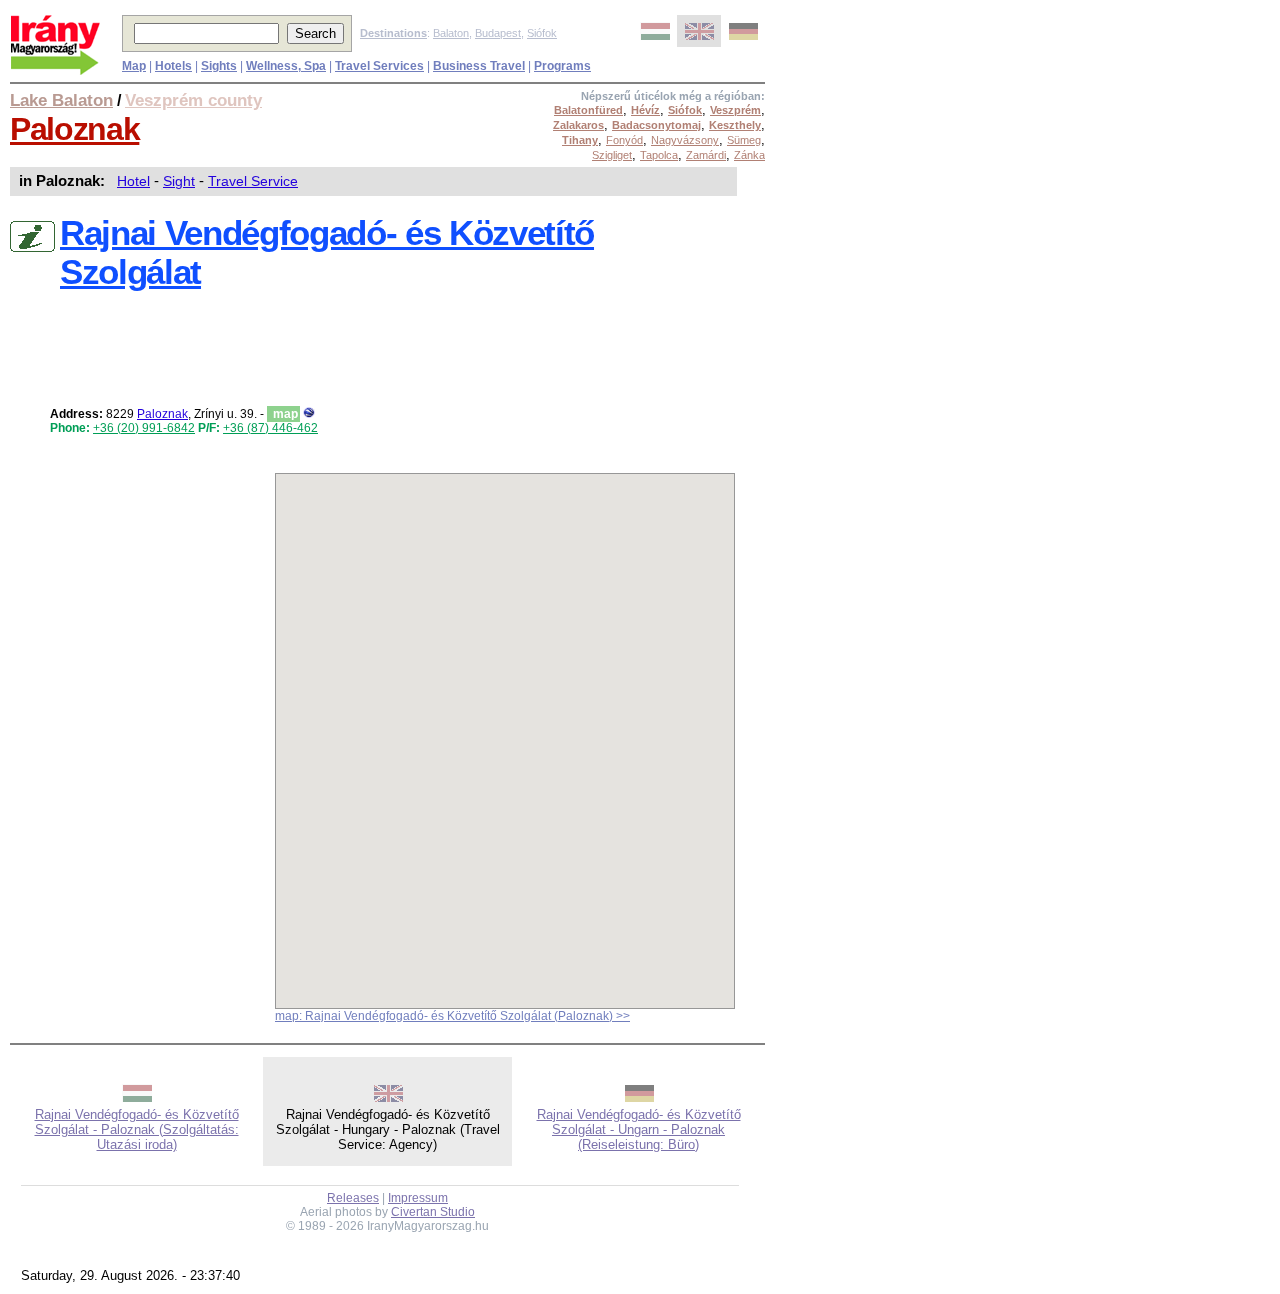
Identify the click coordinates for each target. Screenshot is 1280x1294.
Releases (353, 1198)
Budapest (498, 33)
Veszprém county (193, 100)
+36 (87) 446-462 (270, 428)
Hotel (133, 181)
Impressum (418, 1198)
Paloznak (74, 129)
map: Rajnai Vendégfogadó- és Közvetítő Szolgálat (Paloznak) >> (452, 1016)
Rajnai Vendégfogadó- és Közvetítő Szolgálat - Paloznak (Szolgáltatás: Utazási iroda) (137, 1129)
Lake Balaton (61, 100)
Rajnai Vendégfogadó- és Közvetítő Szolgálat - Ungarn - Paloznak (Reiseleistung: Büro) (639, 1129)
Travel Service (253, 181)
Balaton (451, 33)
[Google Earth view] (309, 414)
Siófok (542, 33)
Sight (179, 181)
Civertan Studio (433, 1212)
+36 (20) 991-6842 (144, 428)
